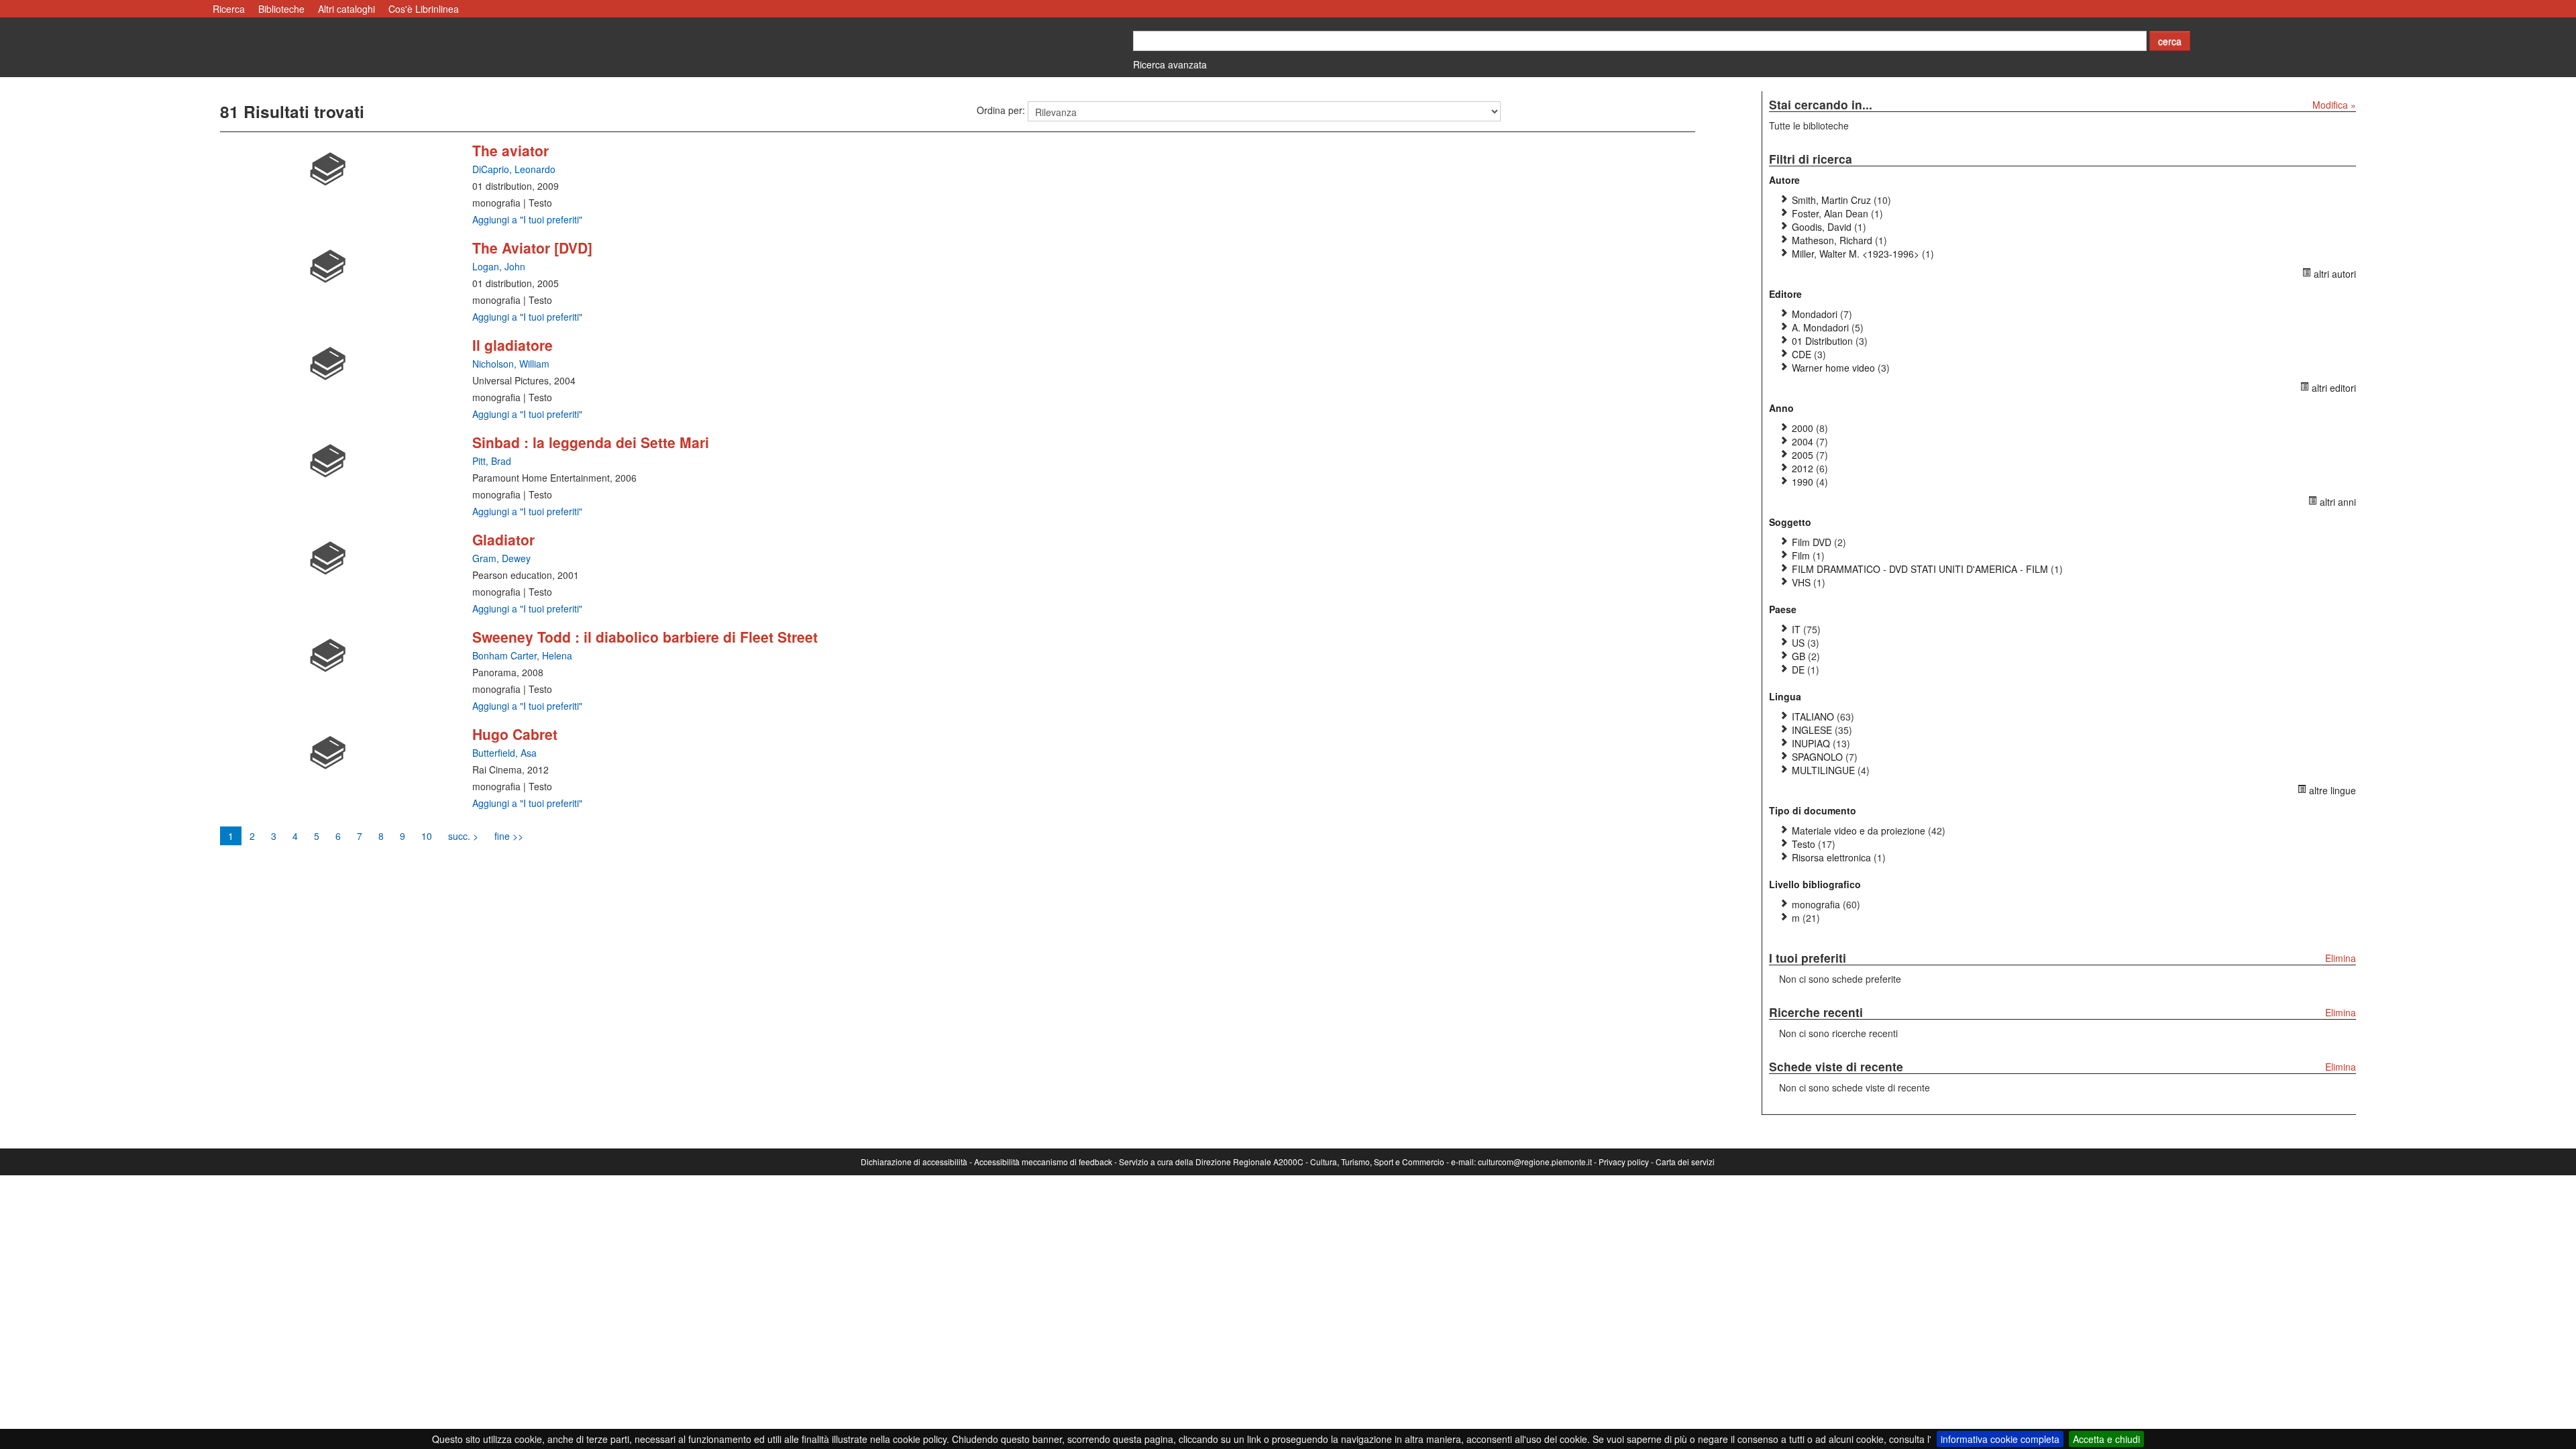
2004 (1803, 441)
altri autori (2333, 274)
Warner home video (1833, 368)
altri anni (2337, 502)
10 (427, 836)
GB (1799, 656)
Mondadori (1815, 314)
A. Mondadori (1820, 327)
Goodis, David (1822, 227)
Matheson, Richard (1832, 240)
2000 (1803, 428)
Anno (1781, 408)
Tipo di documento (1813, 810)
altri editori (2332, 388)
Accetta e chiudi (2106, 1439)
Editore (1785, 294)
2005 (1803, 455)
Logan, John (499, 266)
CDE (1802, 354)
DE (1798, 669)
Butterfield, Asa (504, 753)
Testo (1804, 844)
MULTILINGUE (1825, 770)
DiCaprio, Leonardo (514, 169)
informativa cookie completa (2000, 1439)
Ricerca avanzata (1170, 64)
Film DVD (1812, 542)
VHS (1801, 582)
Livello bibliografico (1815, 884)
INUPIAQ (1812, 743)
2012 (1803, 468)
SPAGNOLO (1819, 757)
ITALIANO (1814, 716)
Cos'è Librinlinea (424, 9)
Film (1801, 555)
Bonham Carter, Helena (522, 655)
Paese (1783, 609)
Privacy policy (1624, 1162)
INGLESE (1813, 730)
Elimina (2341, 958)
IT (1796, 629)
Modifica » (2334, 105)
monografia (1816, 904)
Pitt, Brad (492, 461)
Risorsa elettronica (1831, 857)
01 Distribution (1822, 341)
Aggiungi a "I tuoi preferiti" (527, 219)
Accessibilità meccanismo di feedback (1043, 1162)
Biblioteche (281, 9)
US (1798, 643)
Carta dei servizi (1685, 1162)
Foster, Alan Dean (1830, 213)
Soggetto (1790, 522)
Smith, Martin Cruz (1831, 200)
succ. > (463, 836)
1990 (1803, 482)
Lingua (1785, 696)
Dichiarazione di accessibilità (914, 1162)
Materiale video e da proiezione (1859, 830)
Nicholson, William (511, 364)
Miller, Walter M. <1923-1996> (1856, 254)
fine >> (509, 836)
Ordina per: (1001, 110)
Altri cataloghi (346, 9)
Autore (1784, 180)
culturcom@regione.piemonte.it (1535, 1162)
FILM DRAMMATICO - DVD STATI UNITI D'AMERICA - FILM (1920, 569)
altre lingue (2331, 790)
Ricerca (229, 9)
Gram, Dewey (501, 558)
